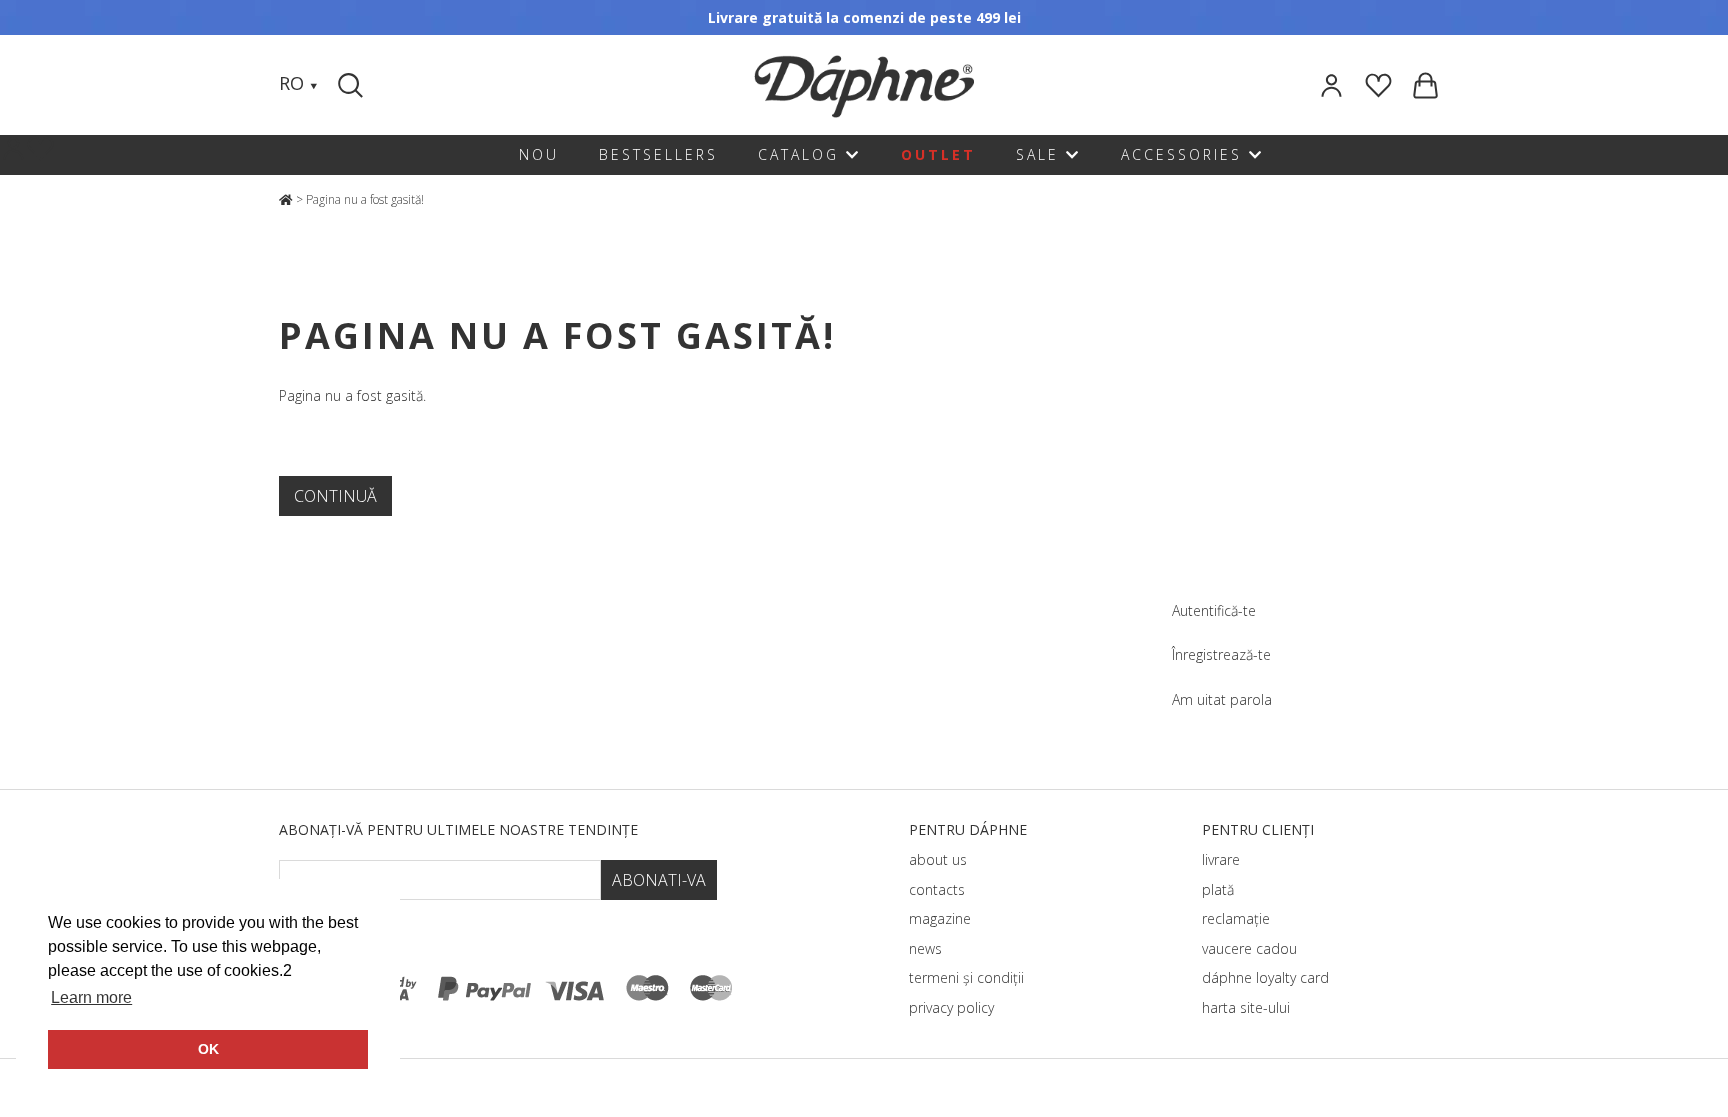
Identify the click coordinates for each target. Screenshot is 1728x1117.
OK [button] (208, 1049)
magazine (940, 918)
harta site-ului (1246, 1007)
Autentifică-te (1214, 610)
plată (1218, 889)
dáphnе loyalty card (1265, 977)
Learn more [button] (91, 997)
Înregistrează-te (1221, 654)
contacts (937, 889)
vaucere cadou (1249, 948)
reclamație (1236, 918)
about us (938, 859)
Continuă (335, 496)
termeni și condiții (966, 977)
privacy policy (951, 1007)
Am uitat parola (1222, 699)
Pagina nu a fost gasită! (365, 199)
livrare (1221, 859)
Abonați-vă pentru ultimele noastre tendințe (458, 829)
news (925, 948)
